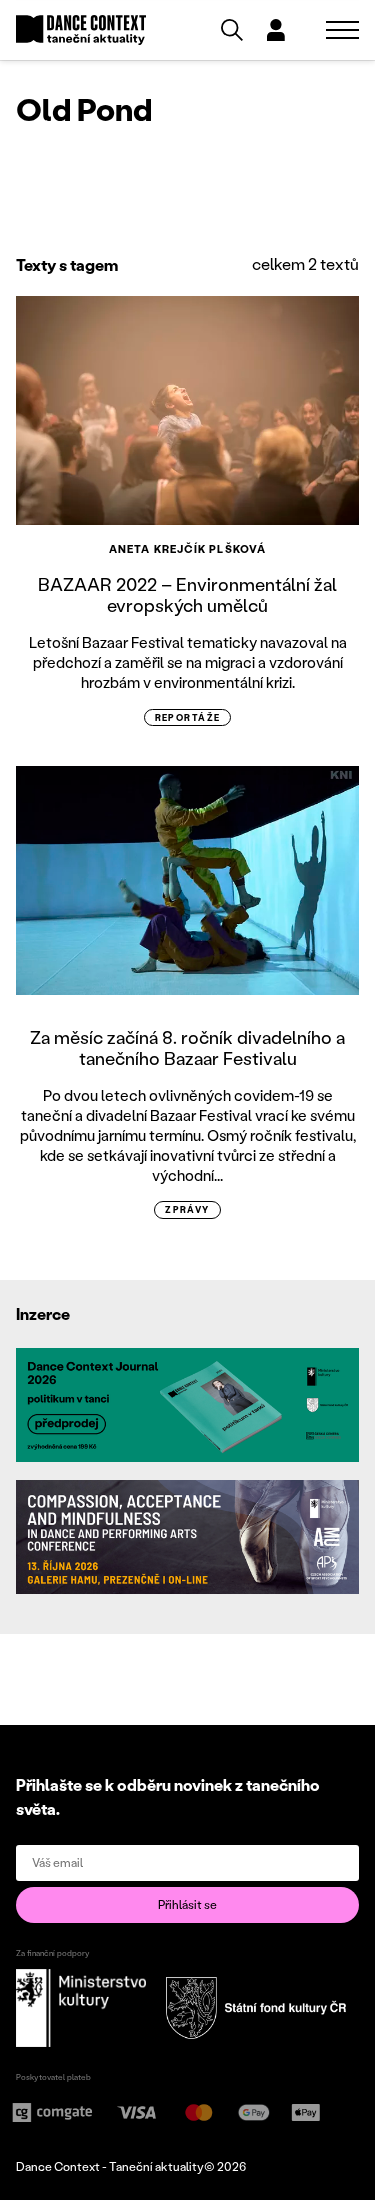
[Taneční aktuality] (81, 30)
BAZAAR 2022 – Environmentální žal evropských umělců (187, 595)
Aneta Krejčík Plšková (187, 549)
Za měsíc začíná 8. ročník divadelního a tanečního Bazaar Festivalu (187, 1048)
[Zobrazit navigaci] (342, 30)
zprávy (187, 1209)
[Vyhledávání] (232, 30)
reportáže (188, 717)
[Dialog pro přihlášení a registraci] (276, 30)
